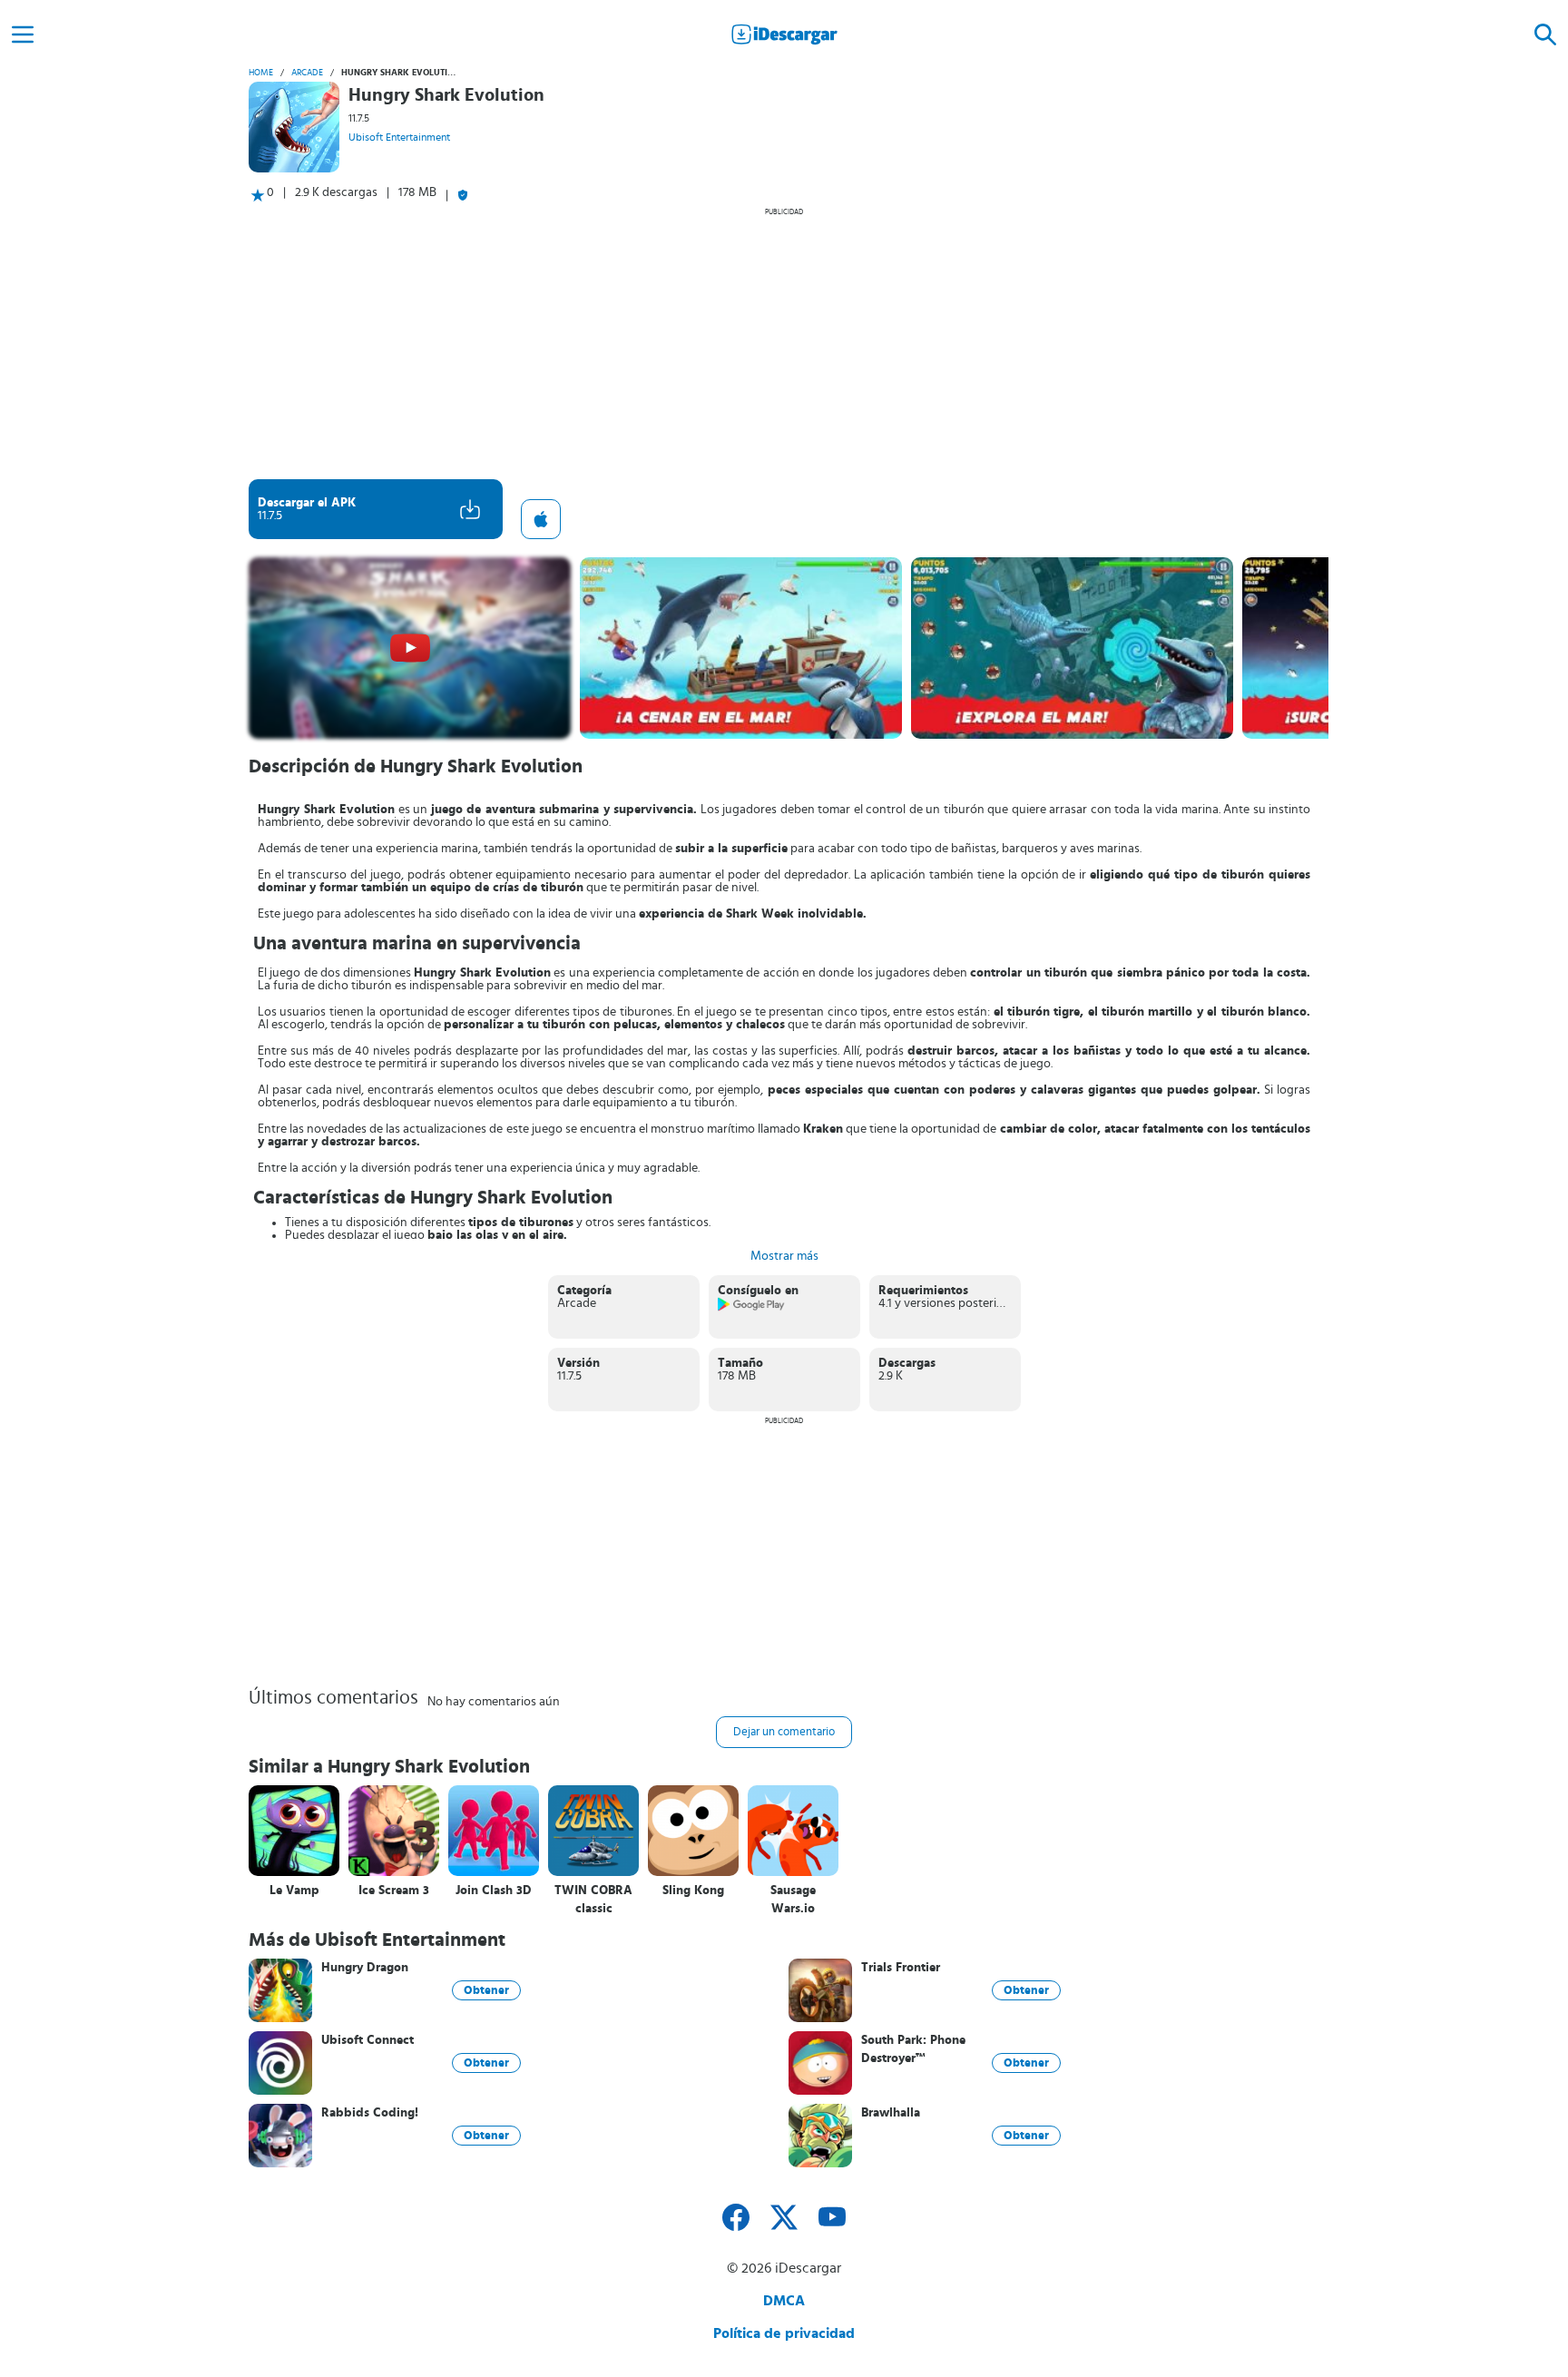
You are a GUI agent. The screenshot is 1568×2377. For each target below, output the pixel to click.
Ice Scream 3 (394, 1891)
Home (261, 73)
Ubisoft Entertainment (399, 137)
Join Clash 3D (494, 1891)
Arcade (307, 73)
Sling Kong (693, 1891)
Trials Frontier (901, 1968)
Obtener (486, 1990)
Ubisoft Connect (367, 2040)
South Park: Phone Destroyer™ (913, 2049)
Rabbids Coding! (370, 2113)
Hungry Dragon (365, 1968)
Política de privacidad (784, 2333)
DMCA (784, 2301)
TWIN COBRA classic (593, 1900)
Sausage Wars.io (793, 1900)
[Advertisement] (784, 343)
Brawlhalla (891, 2113)
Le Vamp (294, 1891)
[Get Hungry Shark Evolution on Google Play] (752, 1308)
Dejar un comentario (784, 1732)
